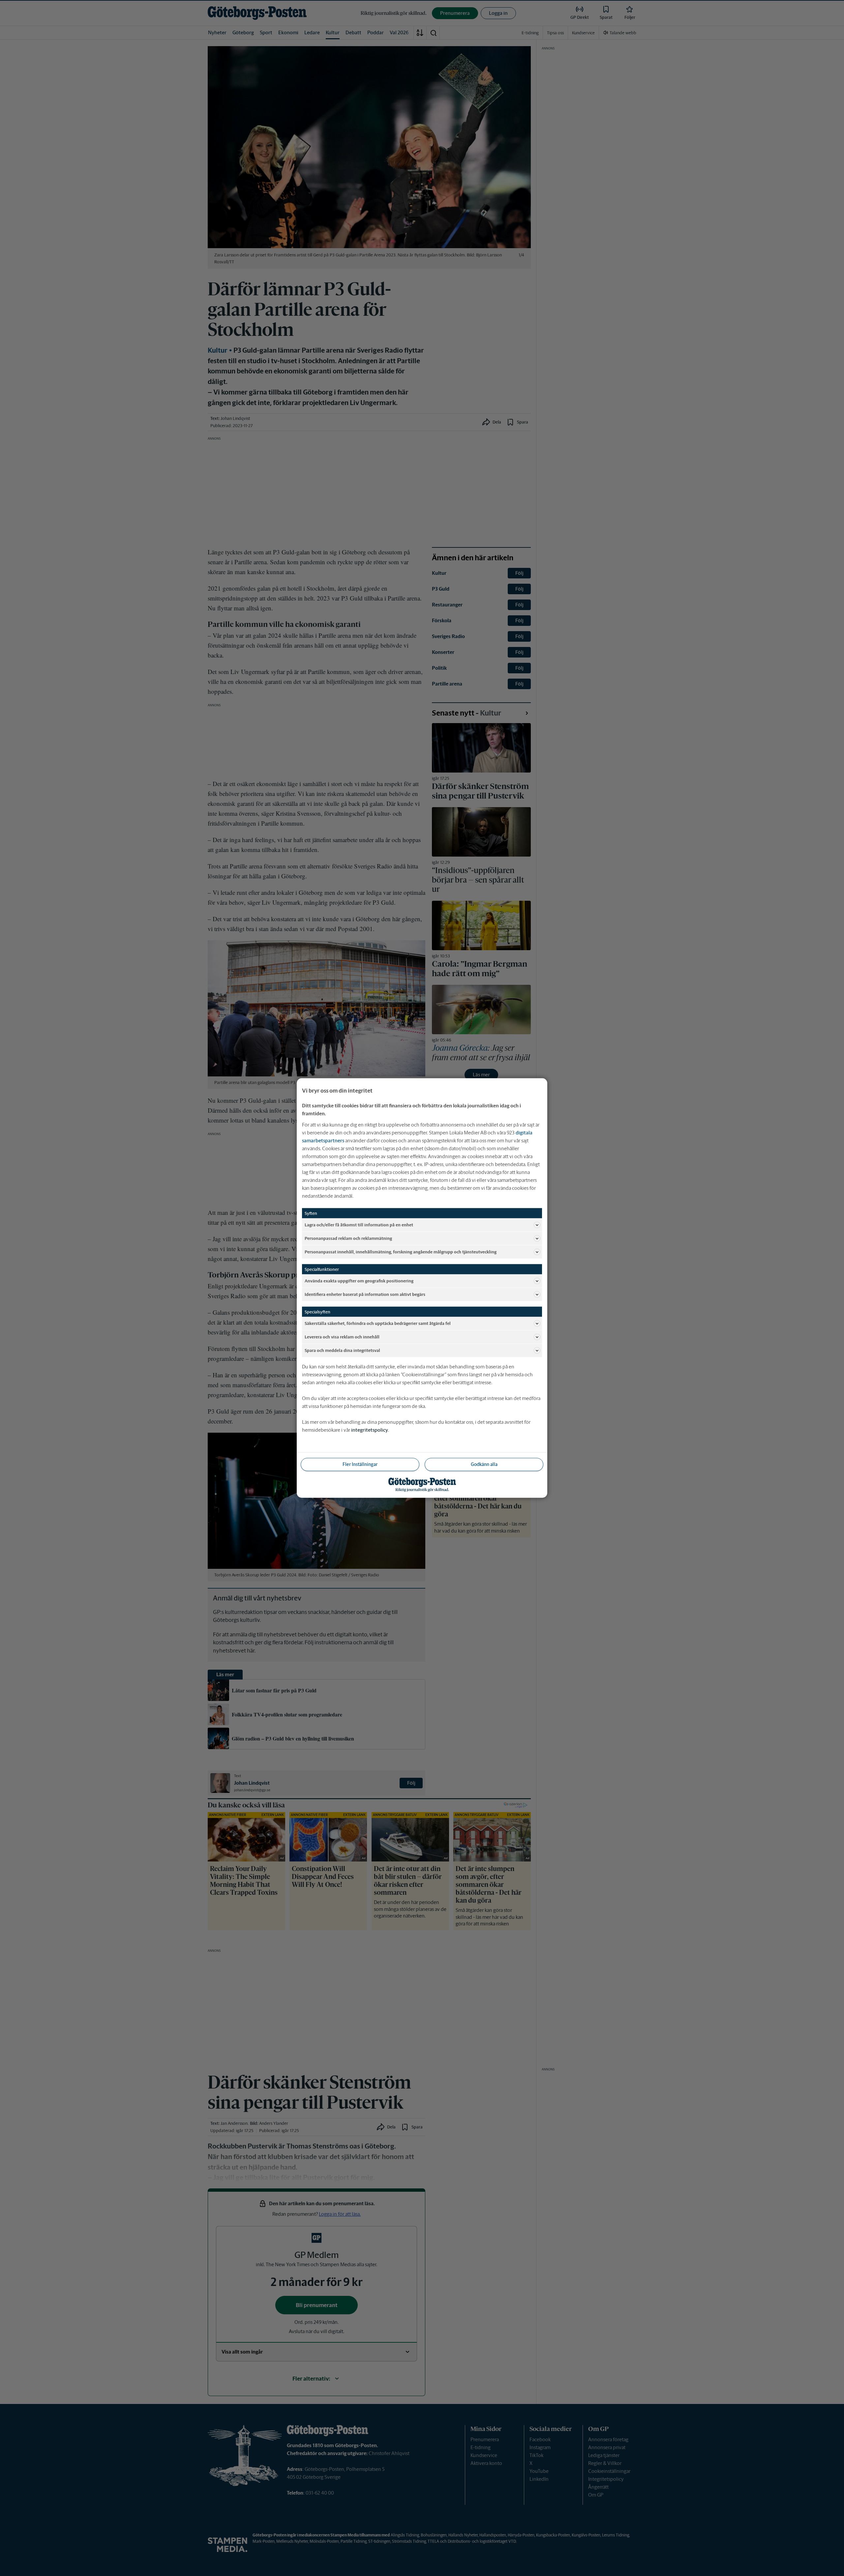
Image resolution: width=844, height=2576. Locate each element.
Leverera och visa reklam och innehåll (342, 1337)
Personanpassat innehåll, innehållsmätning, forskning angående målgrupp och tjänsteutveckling (401, 1252)
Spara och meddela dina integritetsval (342, 1350)
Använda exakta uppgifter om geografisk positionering (359, 1281)
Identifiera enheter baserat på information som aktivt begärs (365, 1294)
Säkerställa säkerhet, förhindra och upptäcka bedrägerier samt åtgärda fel (378, 1323)
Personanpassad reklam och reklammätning (348, 1238)
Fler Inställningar (360, 1464)
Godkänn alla (484, 1464)
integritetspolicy (370, 1430)
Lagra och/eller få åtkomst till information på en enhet (359, 1225)
